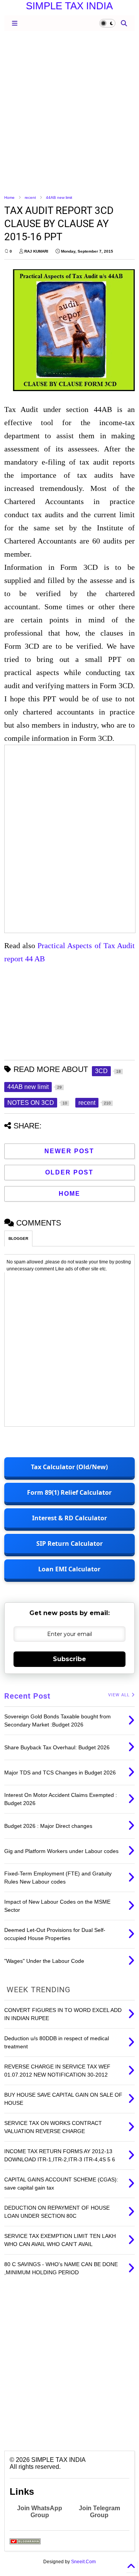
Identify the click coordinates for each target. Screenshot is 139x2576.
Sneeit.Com (83, 2562)
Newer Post (69, 1151)
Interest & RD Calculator (69, 1518)
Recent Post (27, 1696)
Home (9, 197)
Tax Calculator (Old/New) (69, 1467)
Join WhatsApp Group (40, 2512)
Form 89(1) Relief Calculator (69, 1492)
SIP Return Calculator (69, 1544)
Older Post (69, 1172)
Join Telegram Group (99, 2512)
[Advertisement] (69, 112)
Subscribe (69, 1659)
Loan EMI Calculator (69, 1569)
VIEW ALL (120, 1695)
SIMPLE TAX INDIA (69, 6)
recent (30, 197)
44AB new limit (59, 197)
